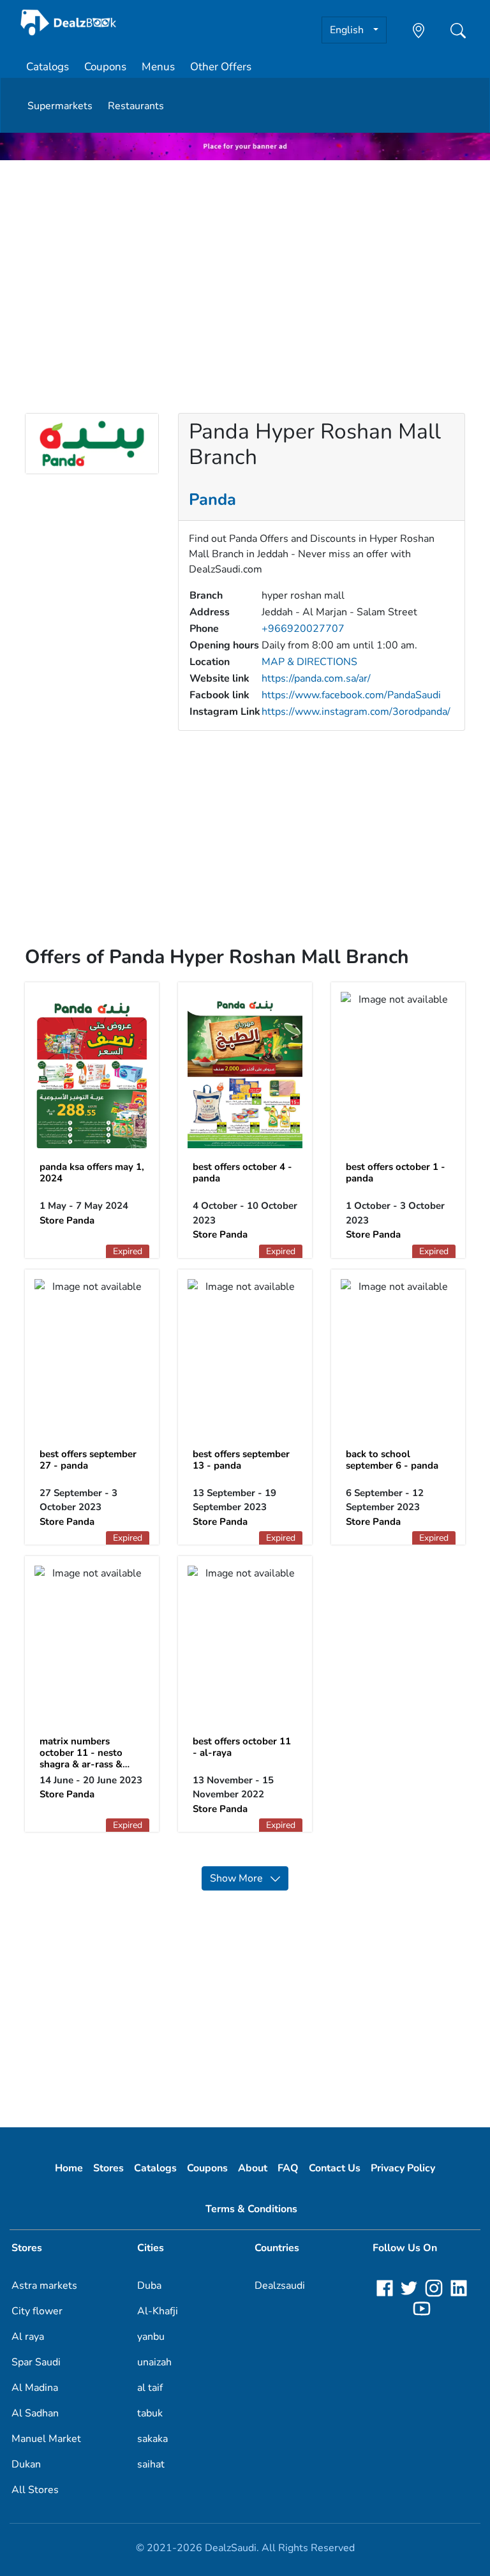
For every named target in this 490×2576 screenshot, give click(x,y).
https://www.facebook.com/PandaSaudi (351, 695)
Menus (158, 67)
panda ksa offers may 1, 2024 (92, 1172)
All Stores (35, 2490)
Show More (240, 1878)
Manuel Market (46, 2439)
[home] (69, 23)
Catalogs (48, 67)
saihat (151, 2464)
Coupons (105, 67)
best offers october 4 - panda (242, 1172)
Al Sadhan (35, 2413)
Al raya (28, 2337)
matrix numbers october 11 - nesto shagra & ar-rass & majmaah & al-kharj (83, 1758)
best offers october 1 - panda (396, 1172)
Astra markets (44, 2286)
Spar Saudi (36, 2362)
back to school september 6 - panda (392, 1460)
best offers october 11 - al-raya (242, 1747)
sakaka (152, 2439)
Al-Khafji (158, 2311)
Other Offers (221, 67)
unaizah (154, 2362)
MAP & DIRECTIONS (309, 662)
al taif (150, 2388)
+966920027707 (303, 629)
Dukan (26, 2464)
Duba (149, 2286)
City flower (37, 2311)
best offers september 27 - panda (88, 1460)
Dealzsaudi (280, 2286)
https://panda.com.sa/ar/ (316, 678)
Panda (212, 499)
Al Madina (35, 2388)
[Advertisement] (245, 260)
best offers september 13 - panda (241, 1460)
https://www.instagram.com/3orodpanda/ (356, 712)
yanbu (151, 2337)
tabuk (150, 2413)
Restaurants (136, 106)
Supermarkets (60, 106)
